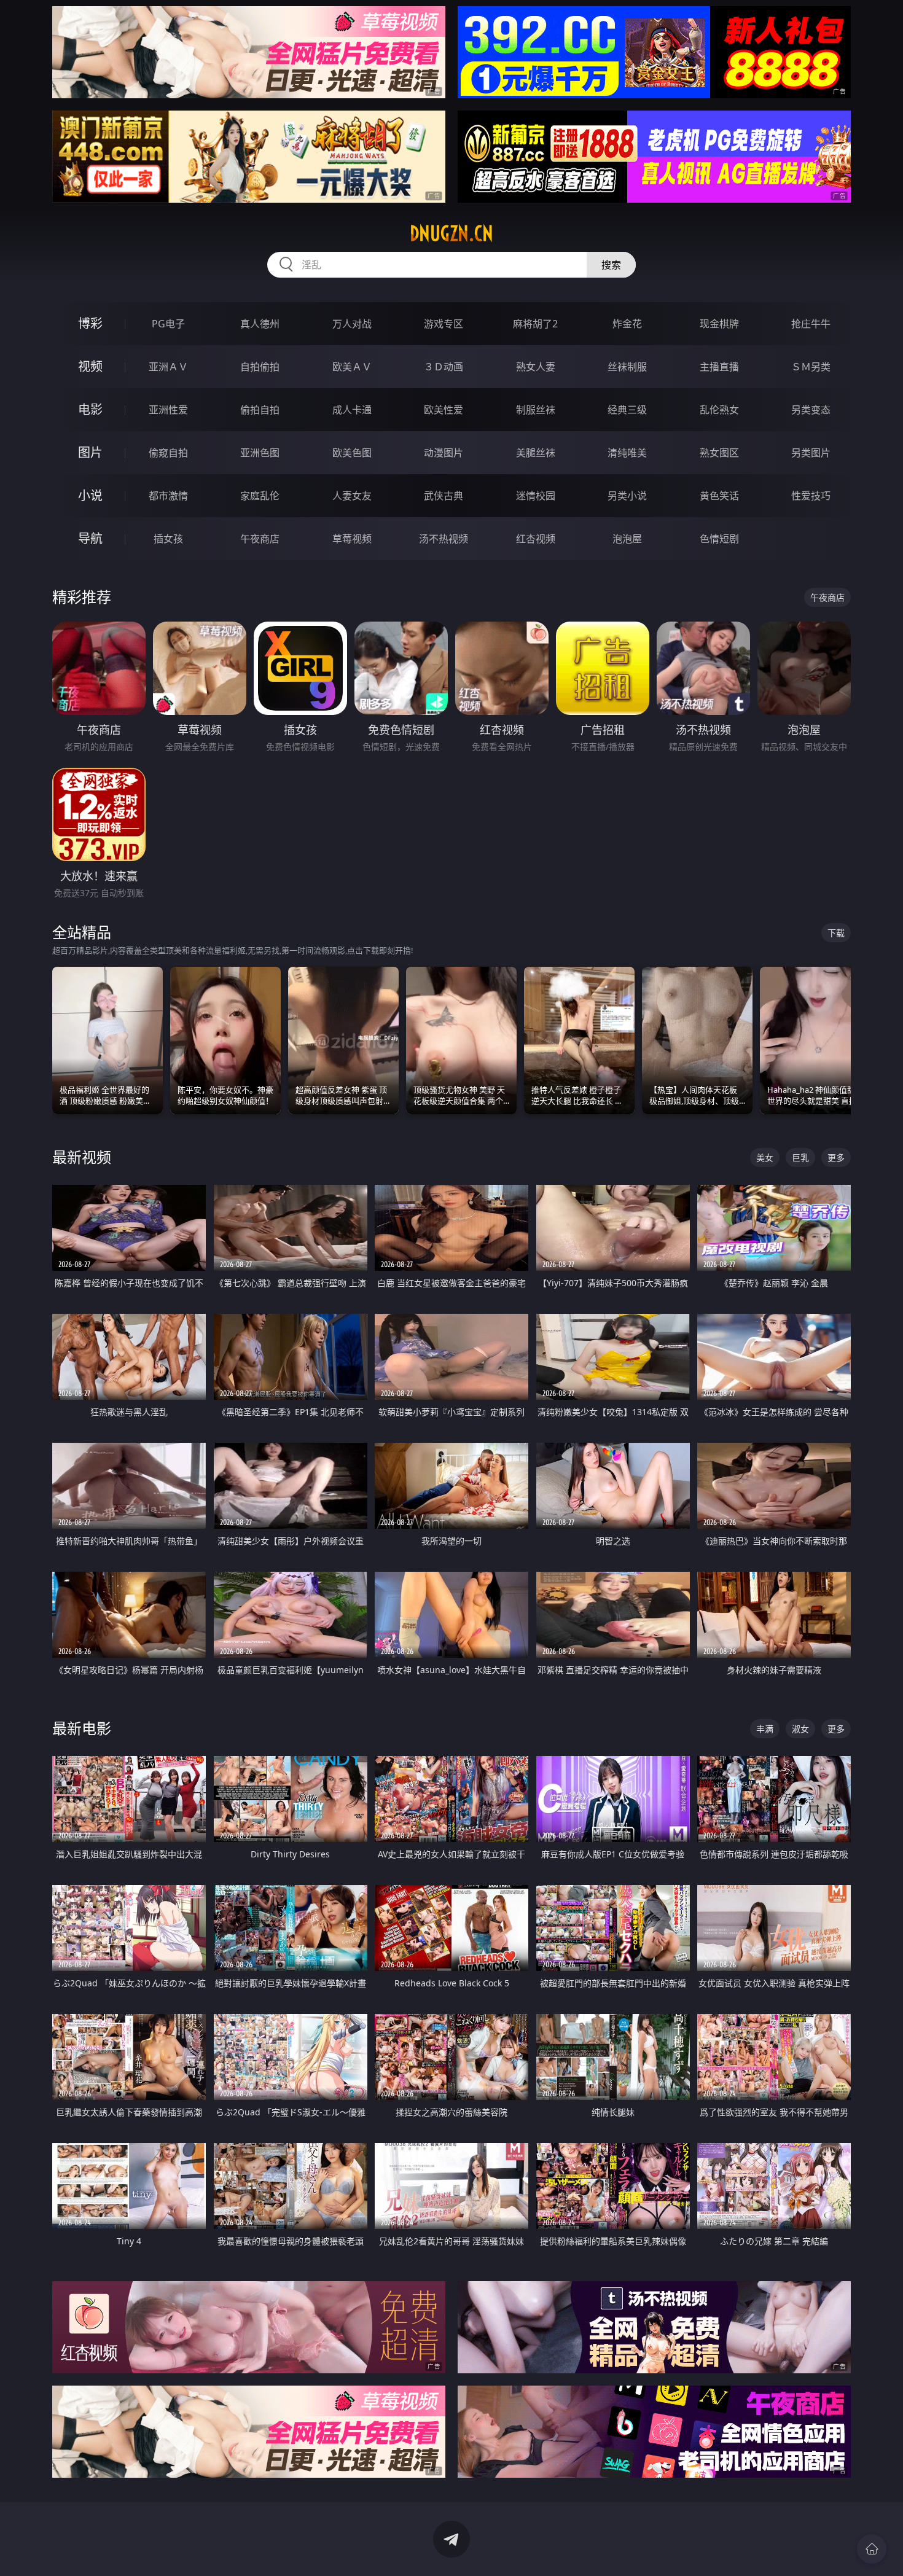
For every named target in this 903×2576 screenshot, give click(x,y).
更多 (836, 1157)
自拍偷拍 (260, 367)
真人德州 (260, 324)
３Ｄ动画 (444, 367)
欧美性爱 (444, 410)
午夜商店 (260, 539)
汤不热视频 (444, 539)
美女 (765, 1157)
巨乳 (800, 1157)
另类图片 (811, 453)
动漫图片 (444, 453)
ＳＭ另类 (811, 367)
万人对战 (352, 324)
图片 (90, 452)
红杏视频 (536, 539)
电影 (90, 409)
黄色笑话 (719, 496)
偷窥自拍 (168, 453)
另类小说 (627, 496)
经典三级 (627, 410)
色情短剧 (719, 539)
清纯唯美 (627, 453)
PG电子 (168, 324)
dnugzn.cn (451, 233)
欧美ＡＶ (352, 367)
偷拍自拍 (260, 410)
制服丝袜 (536, 410)
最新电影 (82, 1728)
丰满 (765, 1729)
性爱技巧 (811, 496)
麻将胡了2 (535, 324)
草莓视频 (352, 539)
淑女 (800, 1729)
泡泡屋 (627, 539)
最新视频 (82, 1157)
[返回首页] (872, 2549)
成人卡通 (352, 410)
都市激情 (168, 496)
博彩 (90, 323)
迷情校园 (536, 496)
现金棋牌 (719, 324)
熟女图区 (719, 453)
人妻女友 (352, 496)
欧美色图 (352, 453)
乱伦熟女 (719, 410)
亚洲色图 (260, 453)
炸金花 (627, 324)
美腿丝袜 (536, 453)
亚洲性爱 (168, 410)
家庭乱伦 (260, 496)
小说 (90, 495)
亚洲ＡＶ (168, 367)
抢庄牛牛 (811, 324)
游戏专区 (444, 324)
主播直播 (719, 367)
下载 (836, 933)
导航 (90, 538)
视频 (90, 366)
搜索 (611, 265)
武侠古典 (444, 496)
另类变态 (811, 410)
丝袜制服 (627, 367)
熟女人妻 (536, 367)
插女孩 (168, 539)
